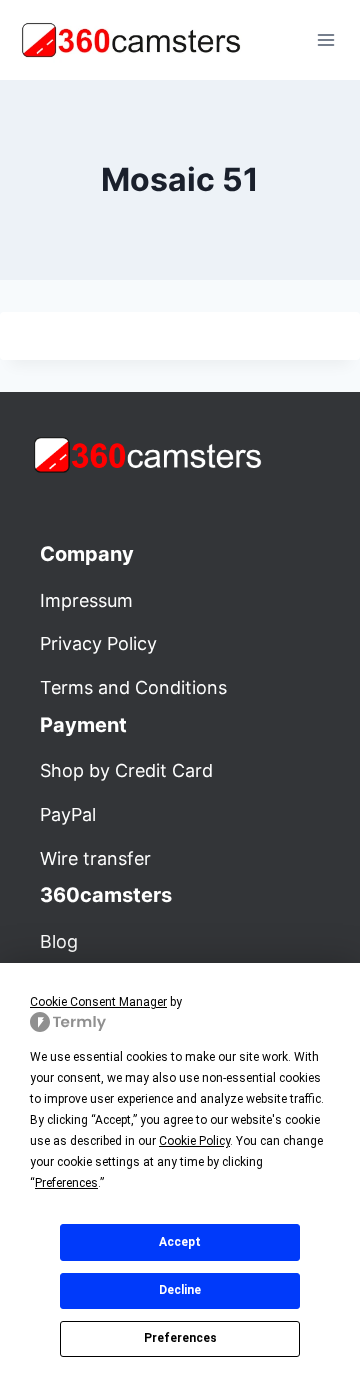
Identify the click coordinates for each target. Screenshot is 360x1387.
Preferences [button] (66, 1183)
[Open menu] (325, 39)
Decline (180, 1290)
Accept (180, 1242)
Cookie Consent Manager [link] (98, 1002)
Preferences (180, 1338)
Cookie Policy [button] (194, 1141)
